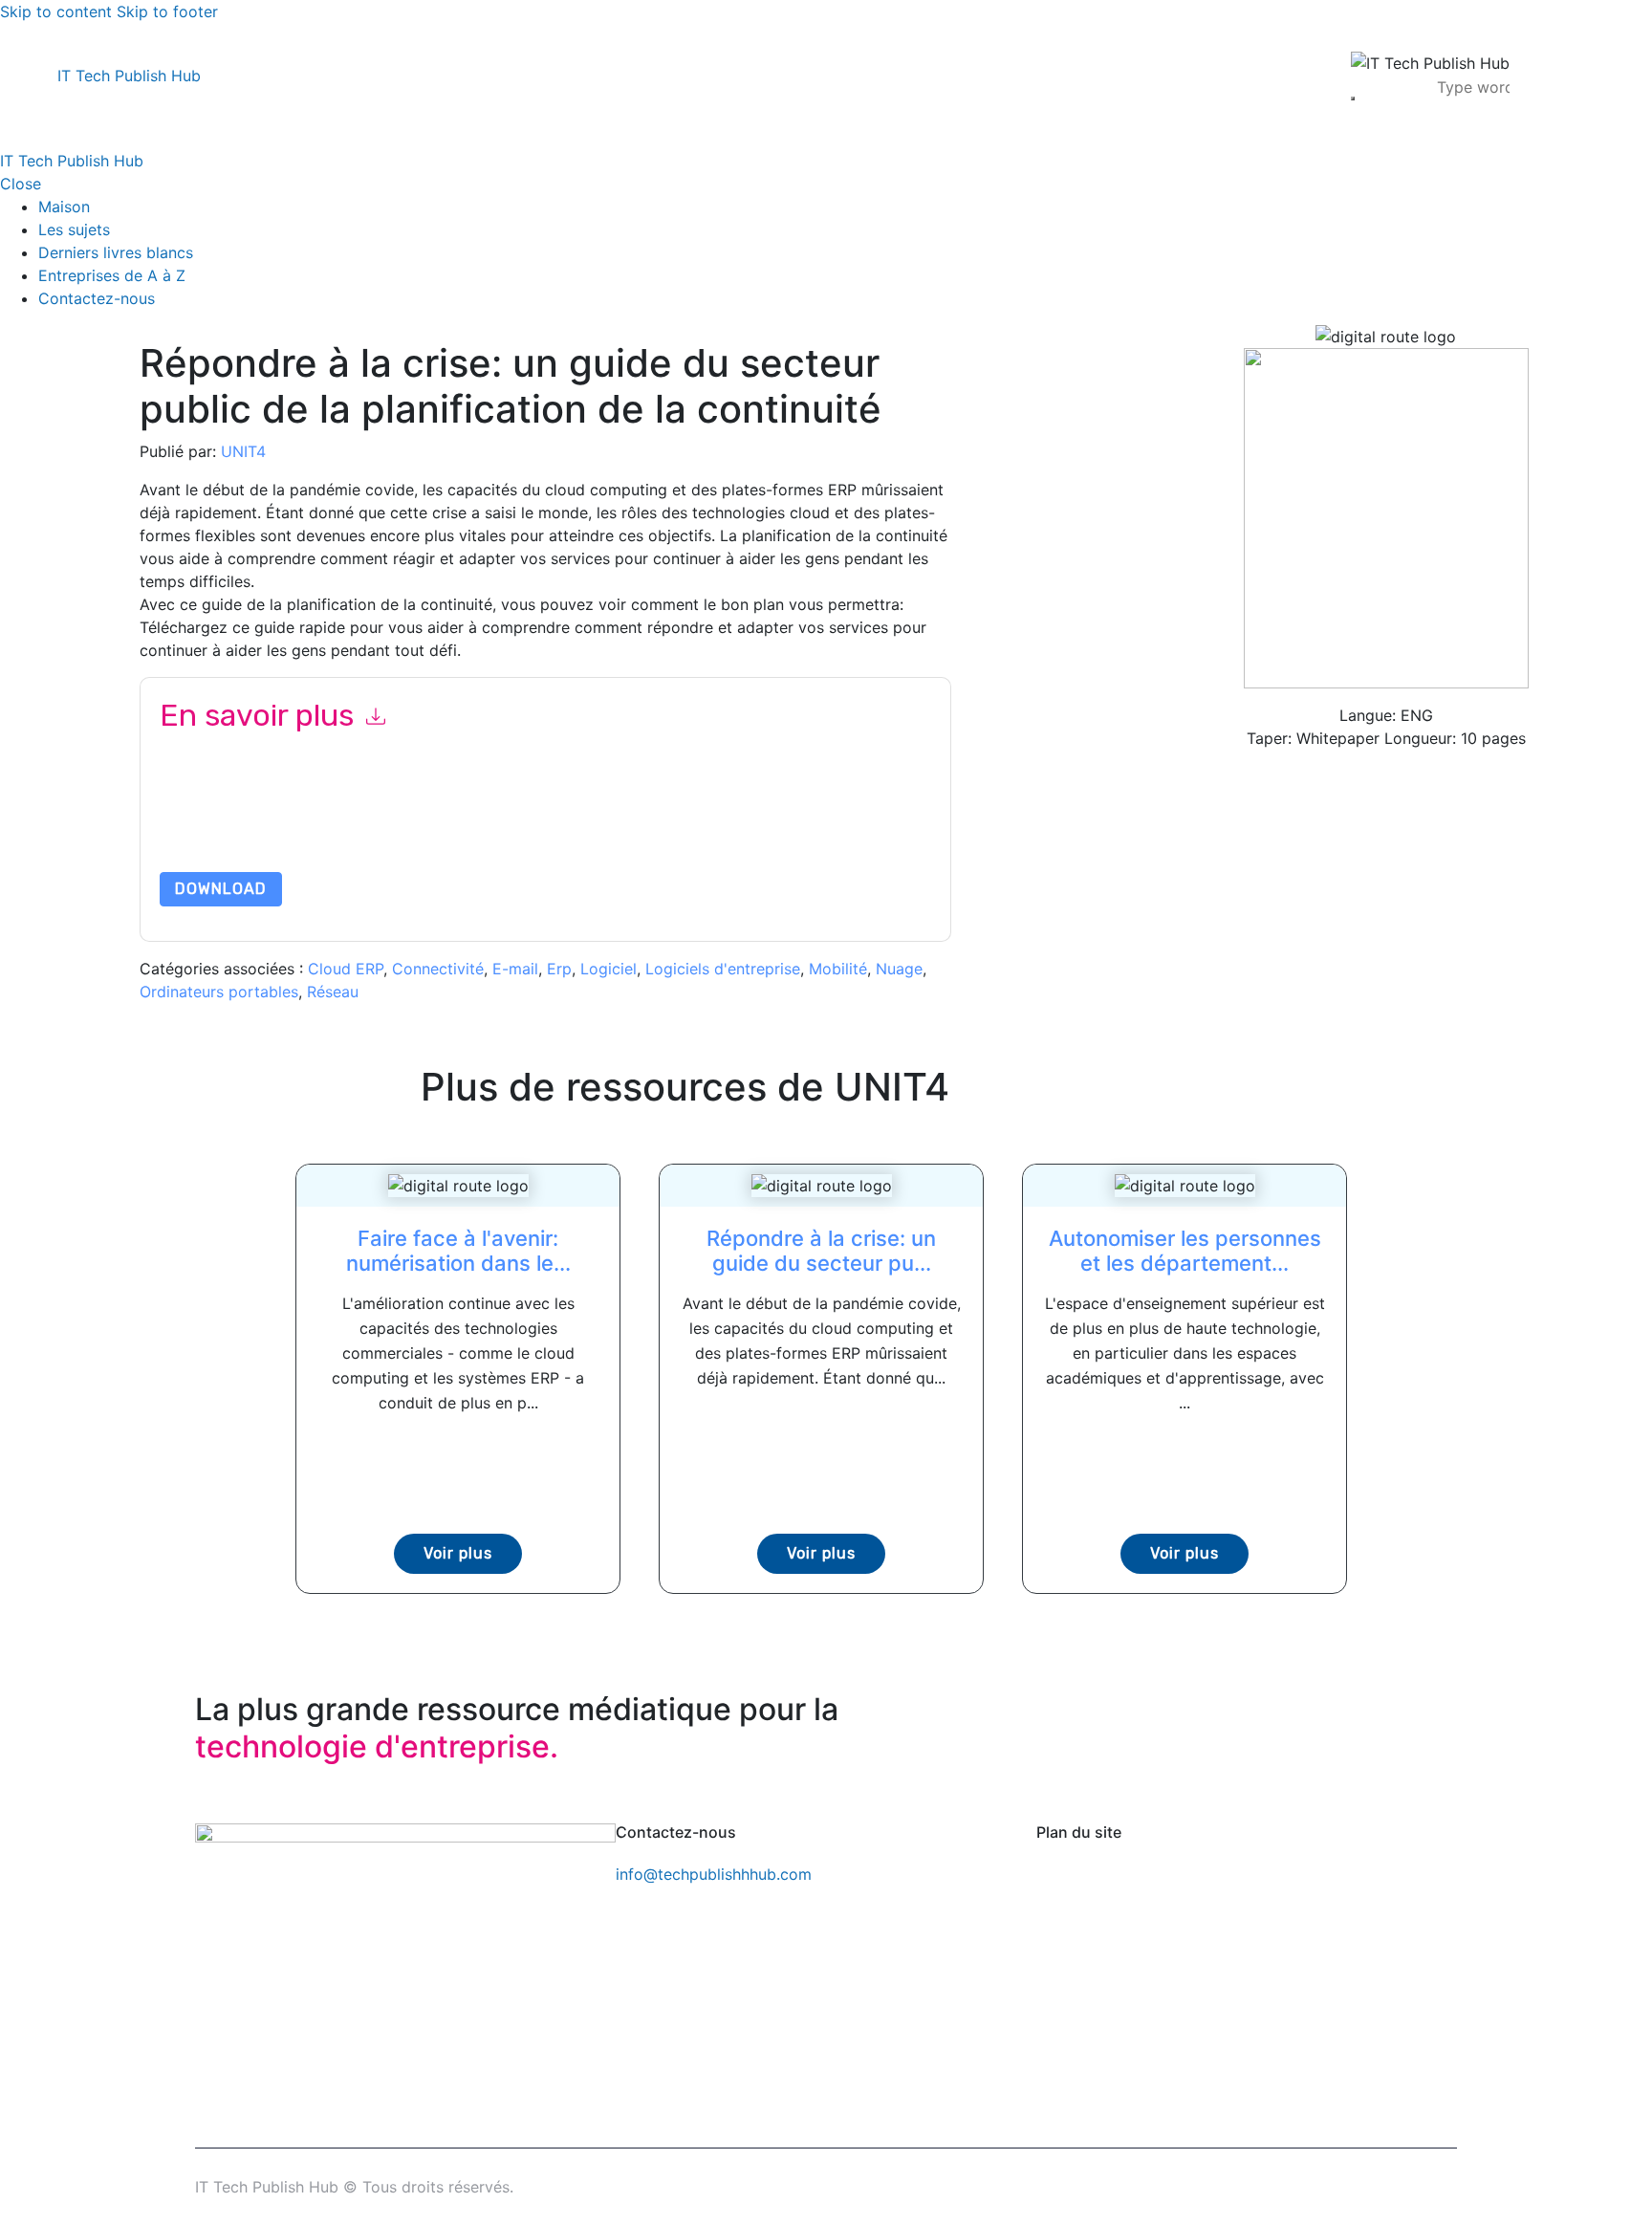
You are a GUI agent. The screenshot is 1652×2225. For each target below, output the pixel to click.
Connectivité (438, 969)
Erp (559, 969)
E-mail (515, 969)
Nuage (899, 969)
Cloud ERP (346, 969)
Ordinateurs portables (219, 992)
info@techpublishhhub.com (714, 1874)
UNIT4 (243, 451)
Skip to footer (167, 11)
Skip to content (56, 11)
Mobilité (838, 969)
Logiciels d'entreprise (723, 969)
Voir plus (458, 1553)
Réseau (333, 992)
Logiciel (609, 969)
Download (221, 889)
